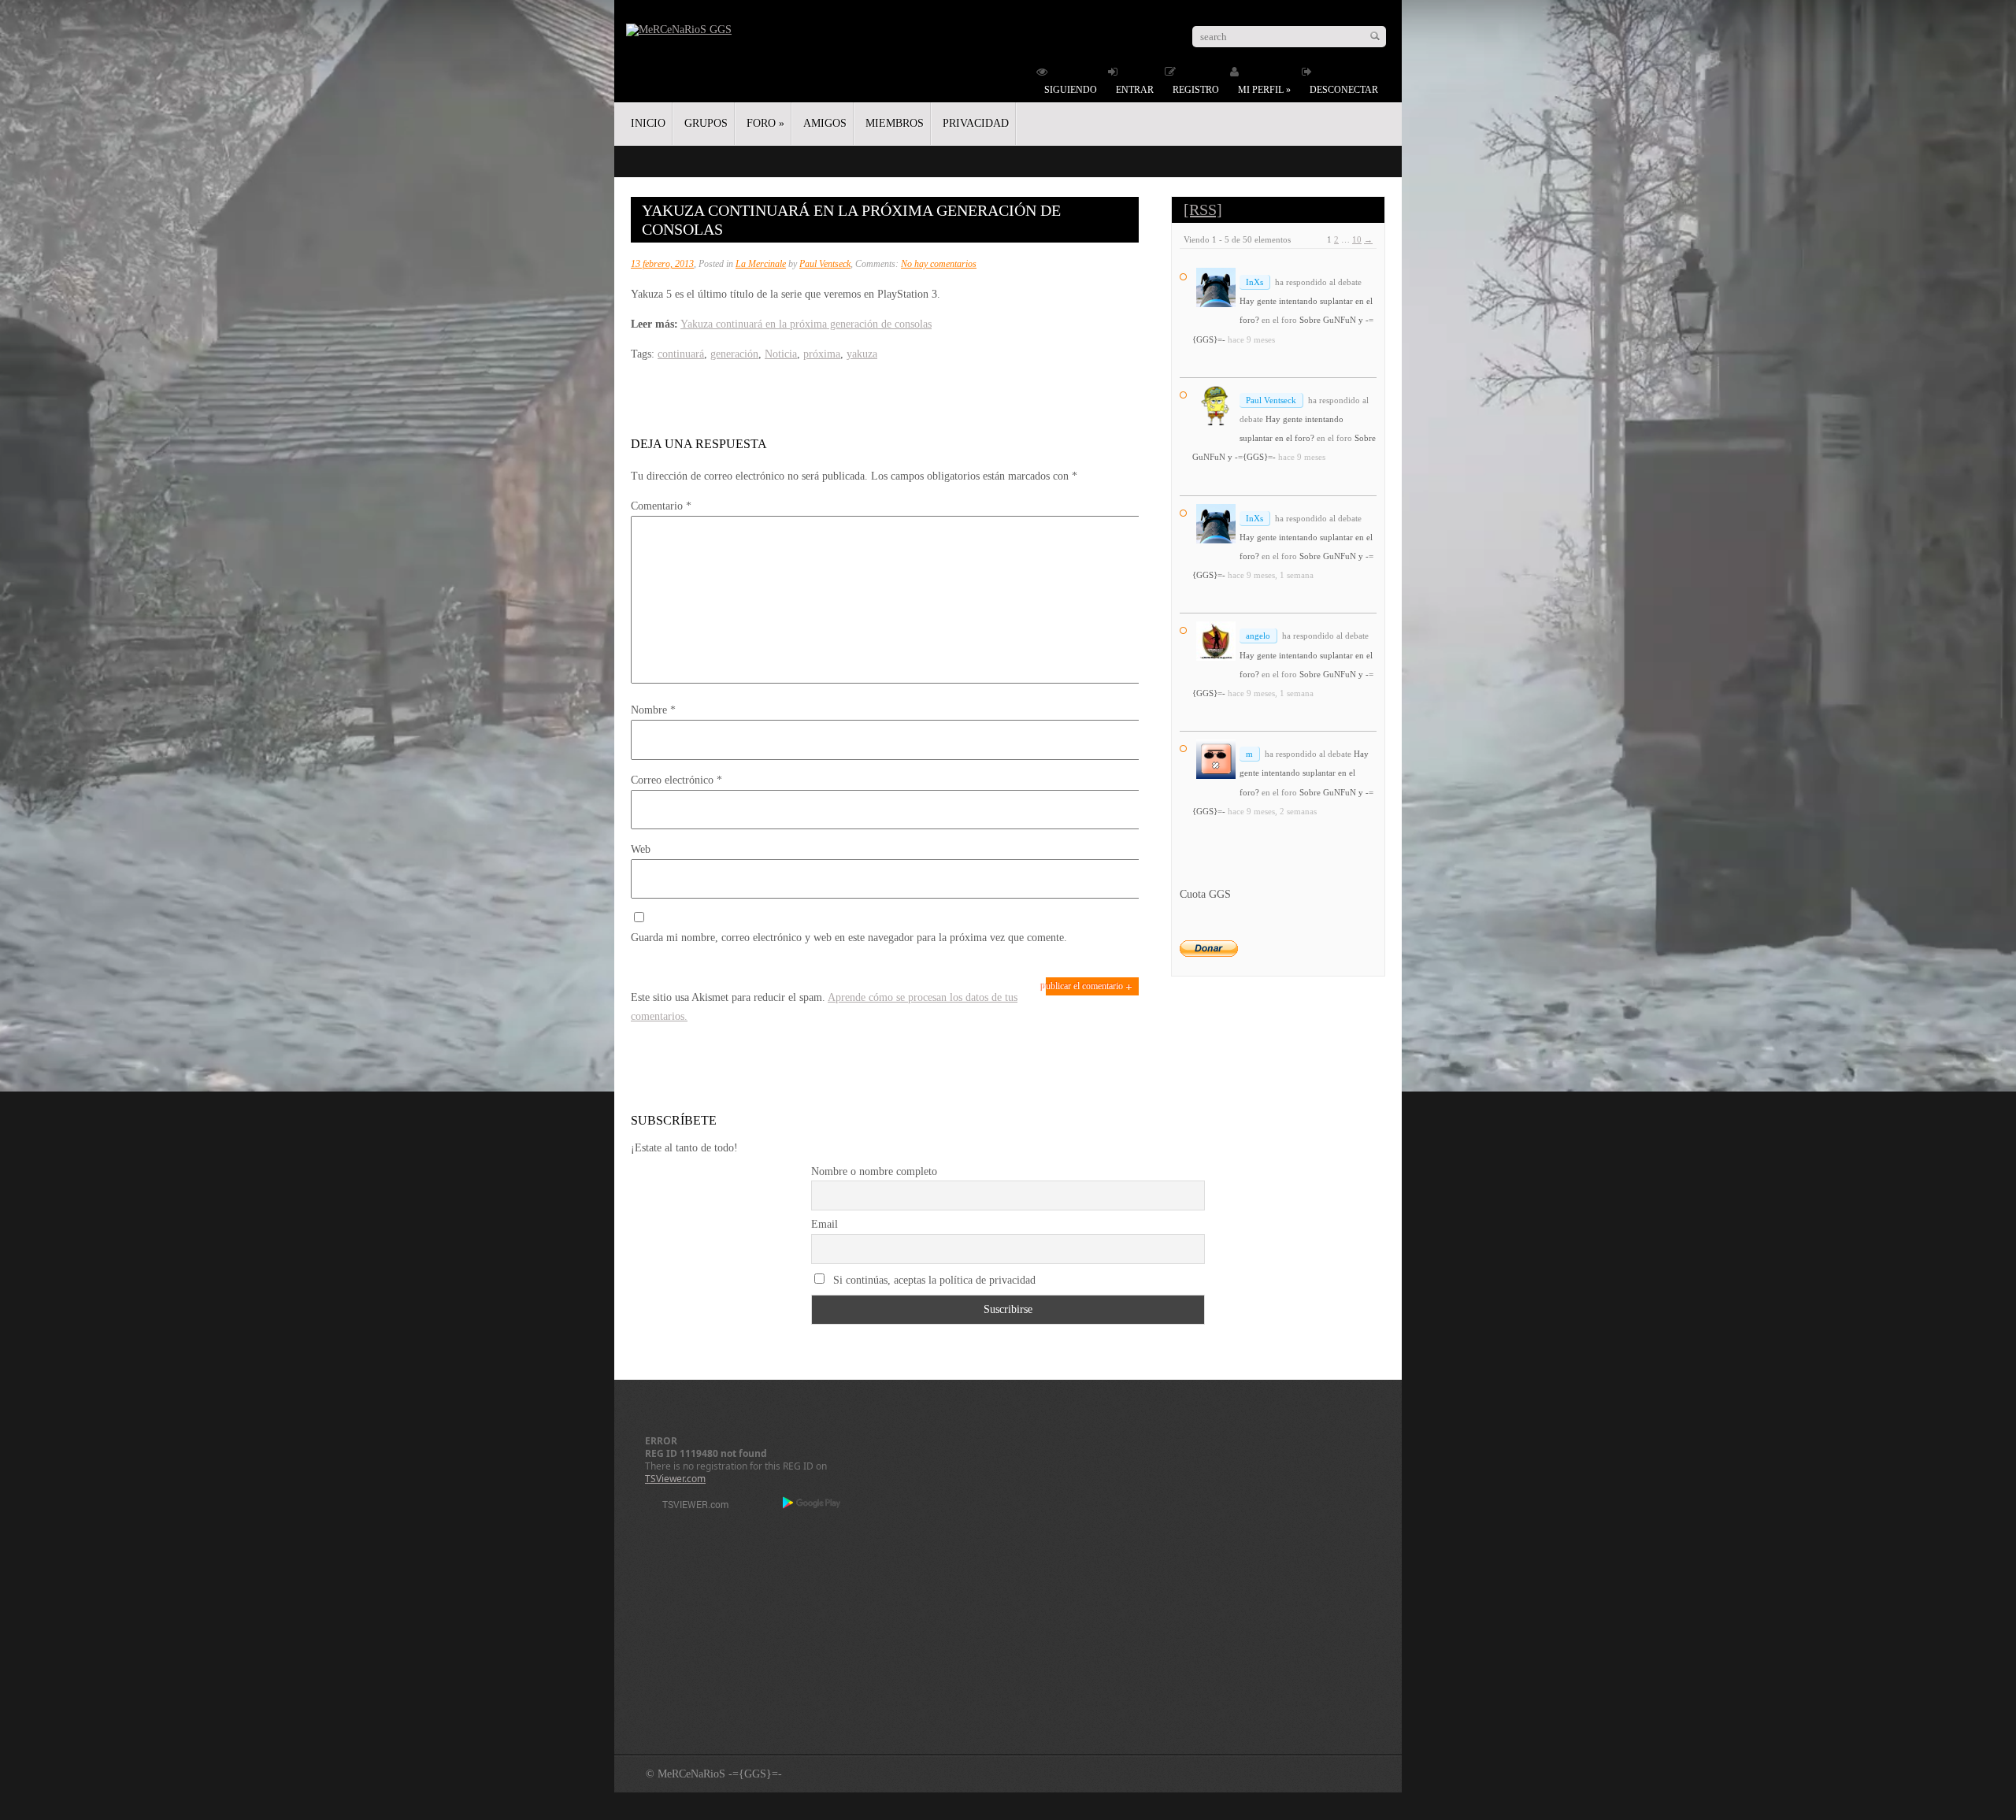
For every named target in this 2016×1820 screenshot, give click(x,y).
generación (734, 354)
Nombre (653, 710)
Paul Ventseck (825, 264)
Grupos (706, 123)
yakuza (862, 354)
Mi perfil (1264, 90)
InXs (1254, 282)
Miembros (895, 123)
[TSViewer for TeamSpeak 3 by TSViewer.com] (689, 1507)
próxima (822, 354)
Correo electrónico (676, 780)
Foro (765, 123)
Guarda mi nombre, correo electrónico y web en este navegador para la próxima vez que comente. (849, 938)
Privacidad (976, 123)
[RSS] (1203, 209)
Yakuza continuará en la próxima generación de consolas (806, 324)
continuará (681, 354)
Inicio (648, 123)
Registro (1196, 90)
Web (641, 849)
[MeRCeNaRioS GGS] (679, 30)
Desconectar (1344, 90)
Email (825, 1224)
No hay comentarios (939, 264)
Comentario (661, 506)
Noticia (781, 354)
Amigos (825, 123)
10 (1357, 239)
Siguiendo (1071, 90)
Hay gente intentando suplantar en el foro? (1304, 773)
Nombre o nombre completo (874, 1171)
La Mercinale (761, 264)
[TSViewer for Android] (812, 1504)
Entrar (1135, 90)
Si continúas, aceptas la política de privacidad (933, 1280)
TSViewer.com (675, 1479)
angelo (1258, 636)
